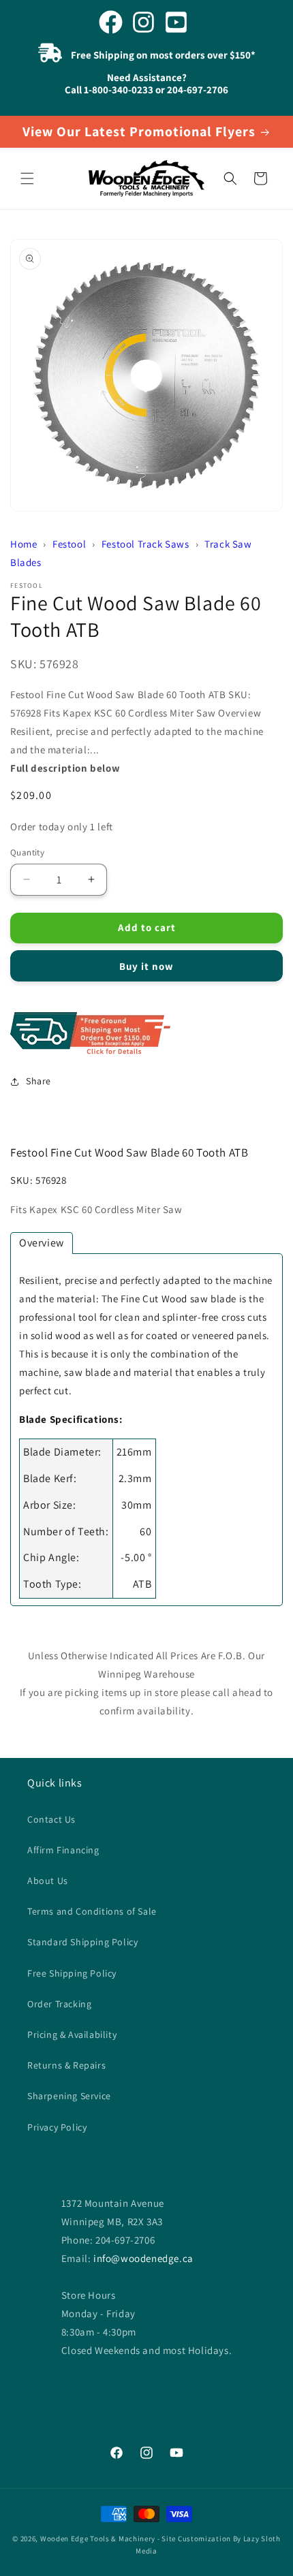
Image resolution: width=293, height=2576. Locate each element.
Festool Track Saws (145, 544)
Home (24, 544)
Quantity (27, 852)
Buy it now (146, 966)
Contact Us (51, 1819)
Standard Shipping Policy (82, 1942)
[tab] (42, 1243)
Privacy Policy (57, 2127)
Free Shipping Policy (72, 1973)
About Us (48, 1881)
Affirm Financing (63, 1850)
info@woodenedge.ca (143, 2258)
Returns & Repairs (66, 2065)
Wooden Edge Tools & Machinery (98, 2539)
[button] (27, 178)
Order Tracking (59, 2004)
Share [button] (38, 1081)
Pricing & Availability (72, 2035)
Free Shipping (146, 1034)
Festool (69, 544)
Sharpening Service (69, 2096)
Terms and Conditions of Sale (92, 1911)
